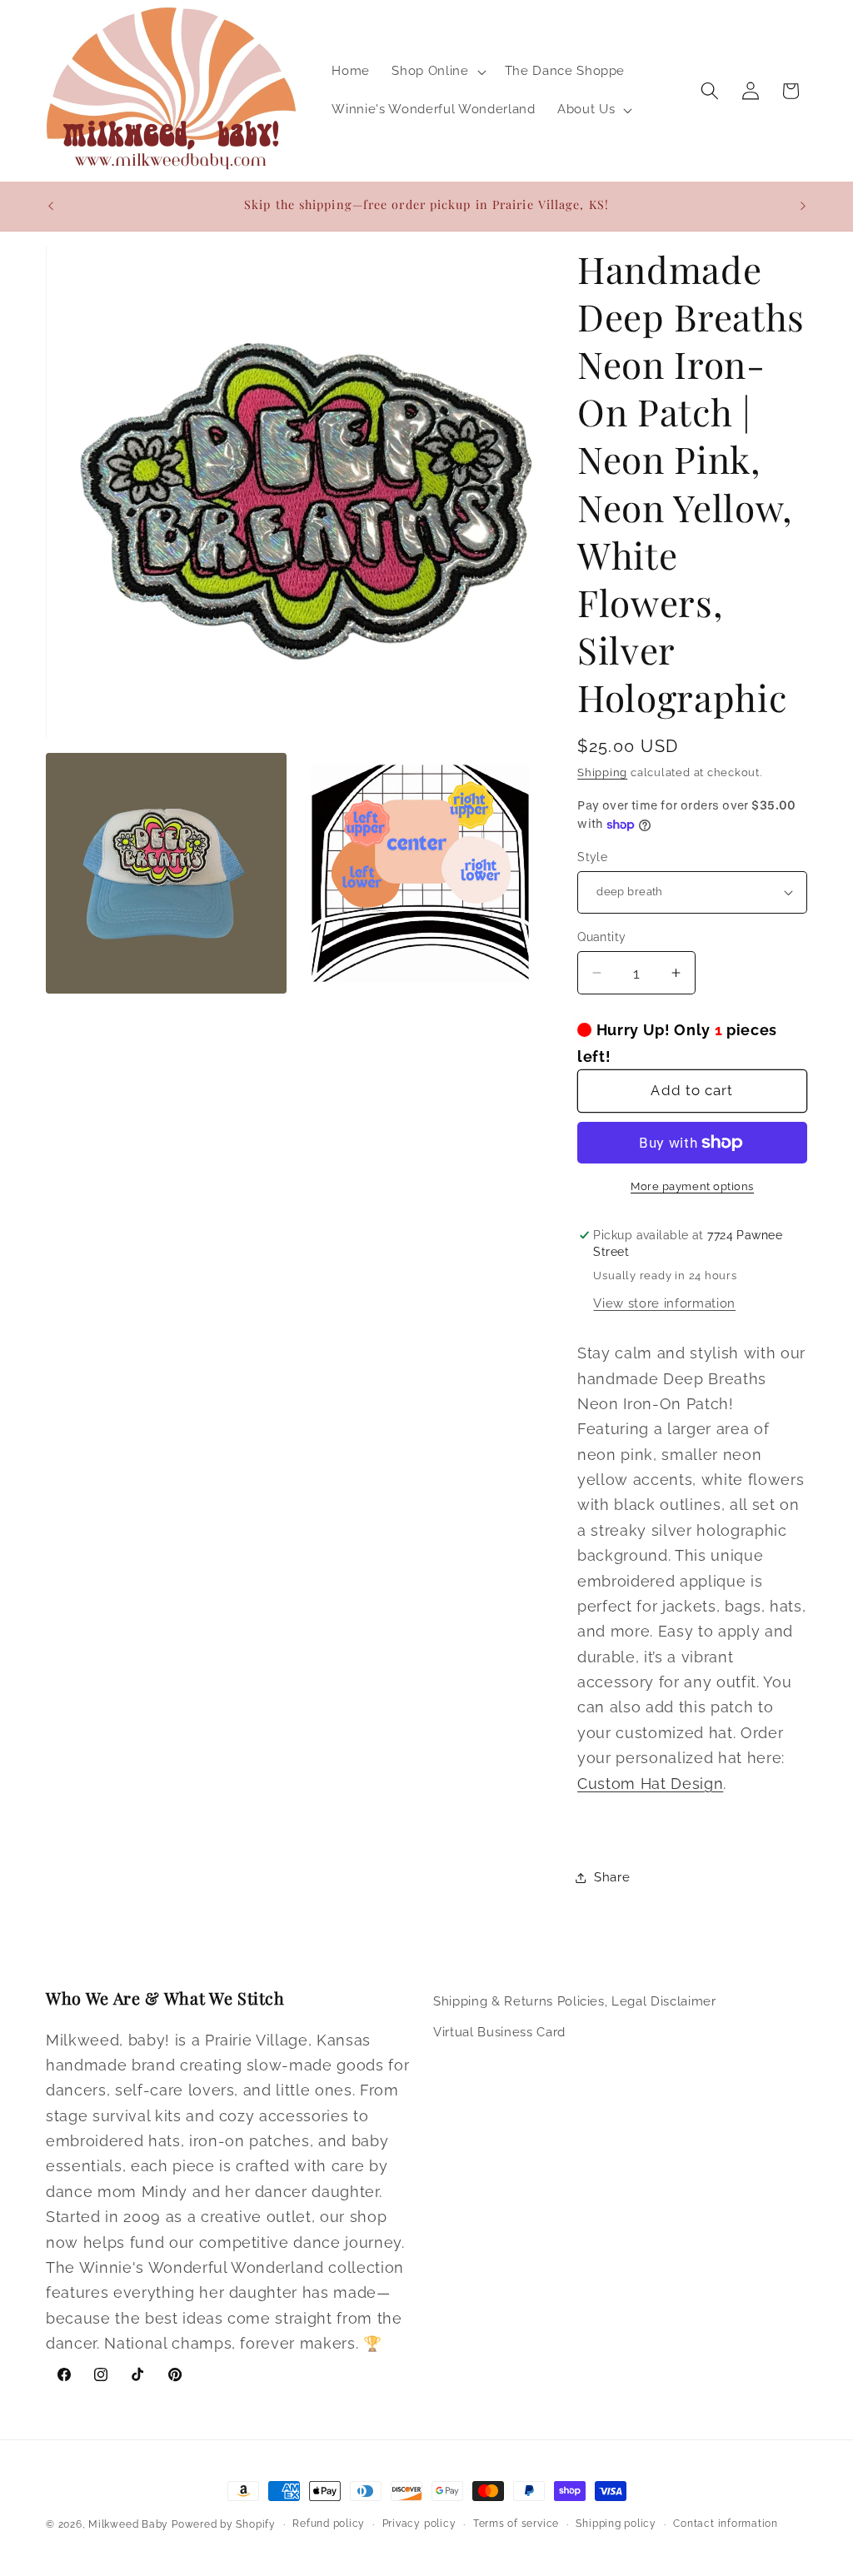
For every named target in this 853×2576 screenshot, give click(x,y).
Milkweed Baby (128, 2524)
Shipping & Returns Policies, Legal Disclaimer (575, 2001)
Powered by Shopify (224, 2524)
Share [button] (612, 1877)
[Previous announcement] (51, 206)
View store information (664, 1303)
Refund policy (329, 2524)
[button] (437, 72)
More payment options (692, 1186)
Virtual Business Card (499, 2032)
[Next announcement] (803, 206)
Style (592, 857)
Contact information (726, 2524)
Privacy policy (419, 2524)
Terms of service (516, 2524)
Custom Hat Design (650, 1784)
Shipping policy (616, 2524)
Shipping (602, 772)
